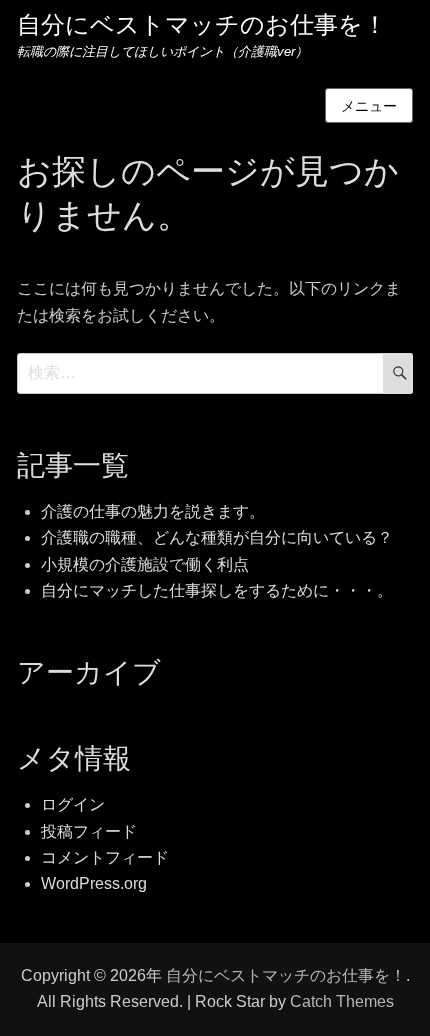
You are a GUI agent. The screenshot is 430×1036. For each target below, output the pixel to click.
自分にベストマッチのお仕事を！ (202, 25)
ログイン (73, 804)
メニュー (369, 106)
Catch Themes (342, 1001)
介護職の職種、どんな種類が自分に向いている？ (217, 537)
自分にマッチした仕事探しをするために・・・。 (217, 590)
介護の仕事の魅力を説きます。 (153, 511)
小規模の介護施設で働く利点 (145, 564)
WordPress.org (94, 883)
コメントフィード (105, 857)
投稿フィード (89, 831)
